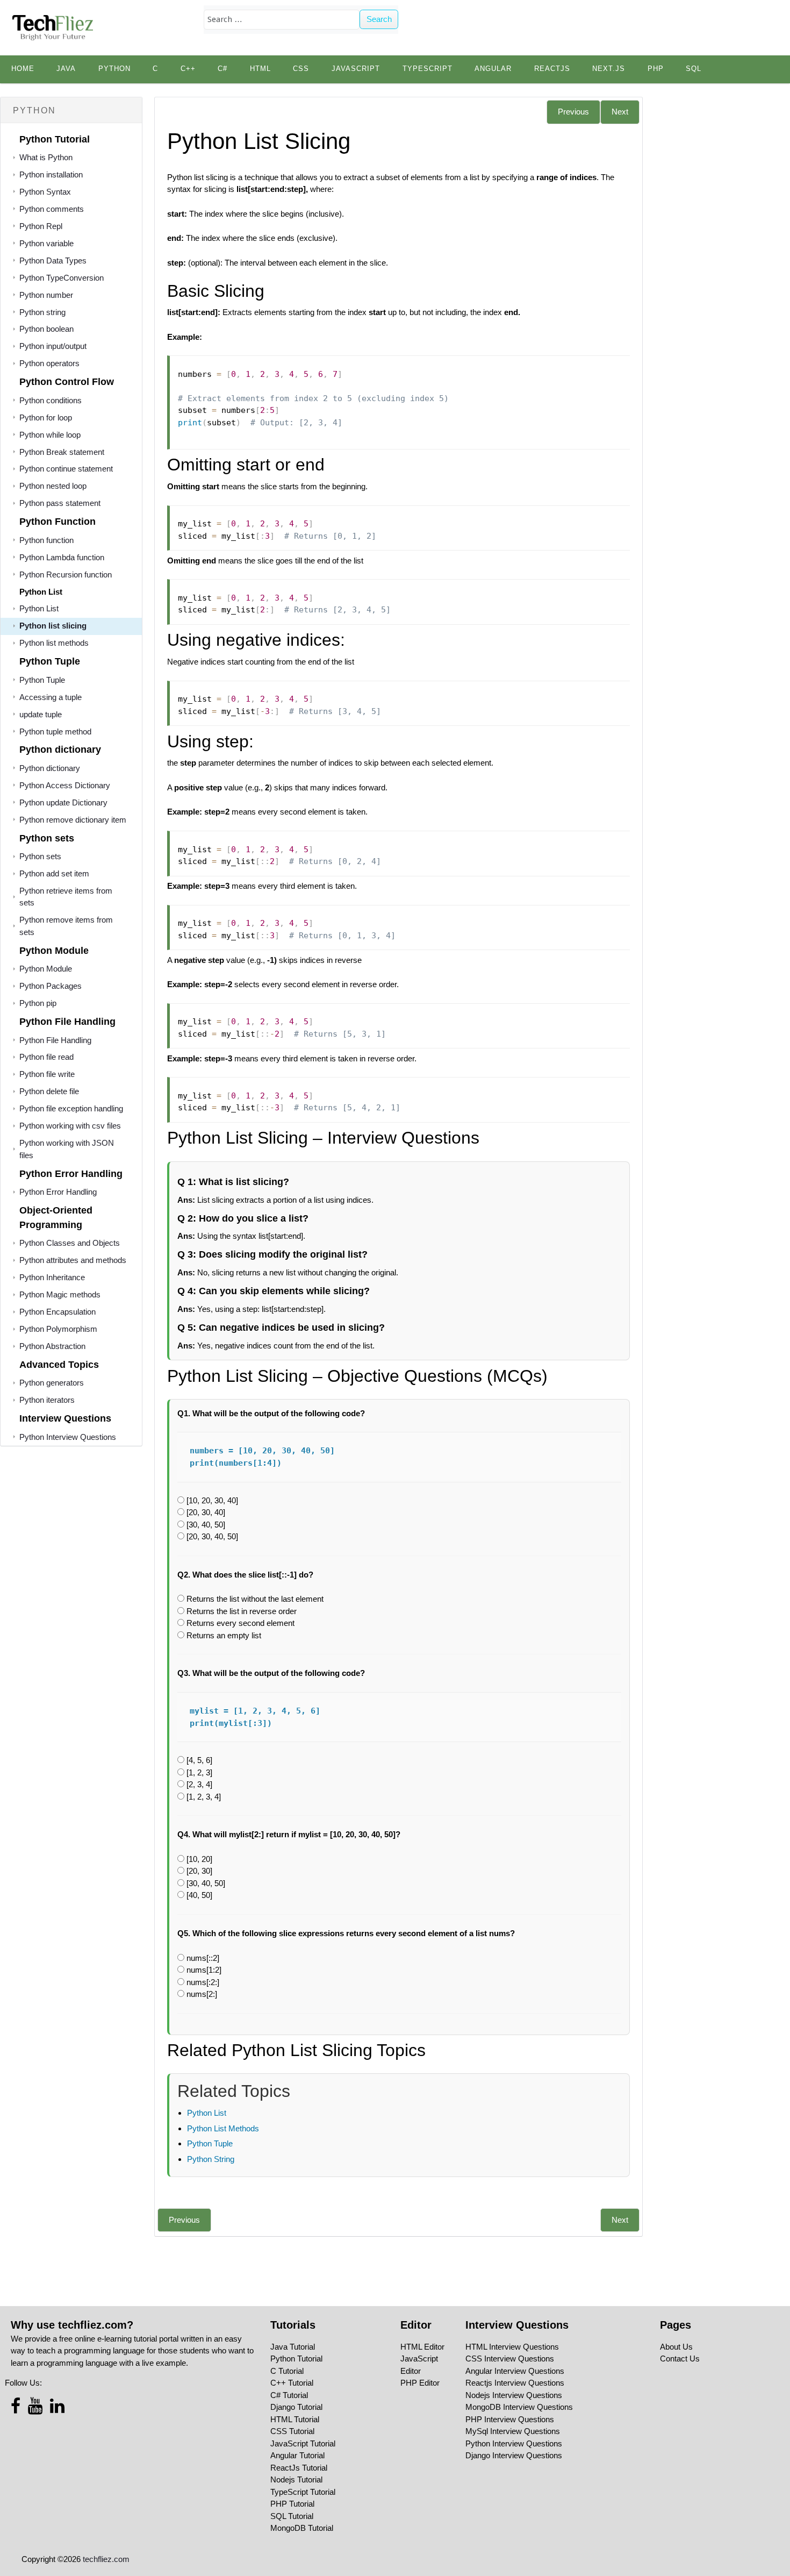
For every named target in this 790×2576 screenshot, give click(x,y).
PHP (656, 69)
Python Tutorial (296, 2359)
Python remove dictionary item (73, 820)
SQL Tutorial (292, 2516)
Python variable (46, 243)
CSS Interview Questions (510, 2359)
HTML (260, 69)
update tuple (41, 714)
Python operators (49, 363)
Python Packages (51, 986)
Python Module (46, 969)
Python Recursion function (66, 575)
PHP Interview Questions (510, 2419)
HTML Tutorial (295, 2419)
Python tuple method (55, 732)
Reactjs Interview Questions (515, 2383)
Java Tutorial (293, 2347)
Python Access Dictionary (65, 785)
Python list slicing (53, 626)
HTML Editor (422, 2347)
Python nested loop (53, 486)
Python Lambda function (62, 557)
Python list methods (54, 643)
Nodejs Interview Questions (514, 2395)
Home (23, 69)
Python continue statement (66, 469)
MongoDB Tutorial (302, 2528)
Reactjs (552, 69)
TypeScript (428, 69)
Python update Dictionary (63, 802)
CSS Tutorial (292, 2431)
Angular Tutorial (297, 2455)
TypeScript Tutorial (303, 2492)
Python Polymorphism (58, 1329)
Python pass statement (60, 503)
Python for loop (46, 418)
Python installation (51, 174)
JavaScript (356, 69)
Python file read (46, 1057)
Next (620, 112)
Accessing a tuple (51, 697)
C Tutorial (287, 2371)
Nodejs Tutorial (296, 2479)
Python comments (52, 209)
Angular (493, 69)
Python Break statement (62, 452)
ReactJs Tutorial (299, 2468)
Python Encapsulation (58, 1312)
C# (222, 69)
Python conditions (51, 400)
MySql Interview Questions (513, 2431)
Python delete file (49, 1091)
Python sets (40, 856)
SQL (694, 69)
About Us (676, 2347)
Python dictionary (50, 768)
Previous (573, 112)
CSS (301, 69)
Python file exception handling (71, 1108)
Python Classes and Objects (70, 1243)
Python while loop (50, 435)
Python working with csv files (70, 1126)
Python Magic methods (60, 1294)
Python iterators (47, 1400)
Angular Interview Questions (515, 2371)
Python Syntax (45, 192)
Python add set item (54, 873)
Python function (46, 540)
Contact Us (680, 2359)
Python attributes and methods (73, 1260)
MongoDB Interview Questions (519, 2407)
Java (66, 69)
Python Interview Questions (68, 1437)
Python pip (38, 1003)
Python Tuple (42, 680)
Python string (42, 312)
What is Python (46, 157)
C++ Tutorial (292, 2383)
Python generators (52, 1383)
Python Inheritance (52, 1277)
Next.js (609, 69)
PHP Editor (420, 2383)
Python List (39, 608)
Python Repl (41, 226)
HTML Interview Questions (512, 2347)
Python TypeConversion (62, 278)
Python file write (47, 1074)
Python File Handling (55, 1040)
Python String (211, 2159)
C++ (188, 69)
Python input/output (53, 346)
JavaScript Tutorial (303, 2443)
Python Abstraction (52, 1346)
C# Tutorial (289, 2395)
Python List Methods (223, 2128)
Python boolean (46, 329)
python (114, 69)
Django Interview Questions (514, 2455)
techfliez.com (106, 2559)
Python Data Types (53, 261)
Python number (46, 295)
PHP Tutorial (292, 2504)
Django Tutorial (296, 2407)
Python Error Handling (58, 1192)
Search (379, 19)
